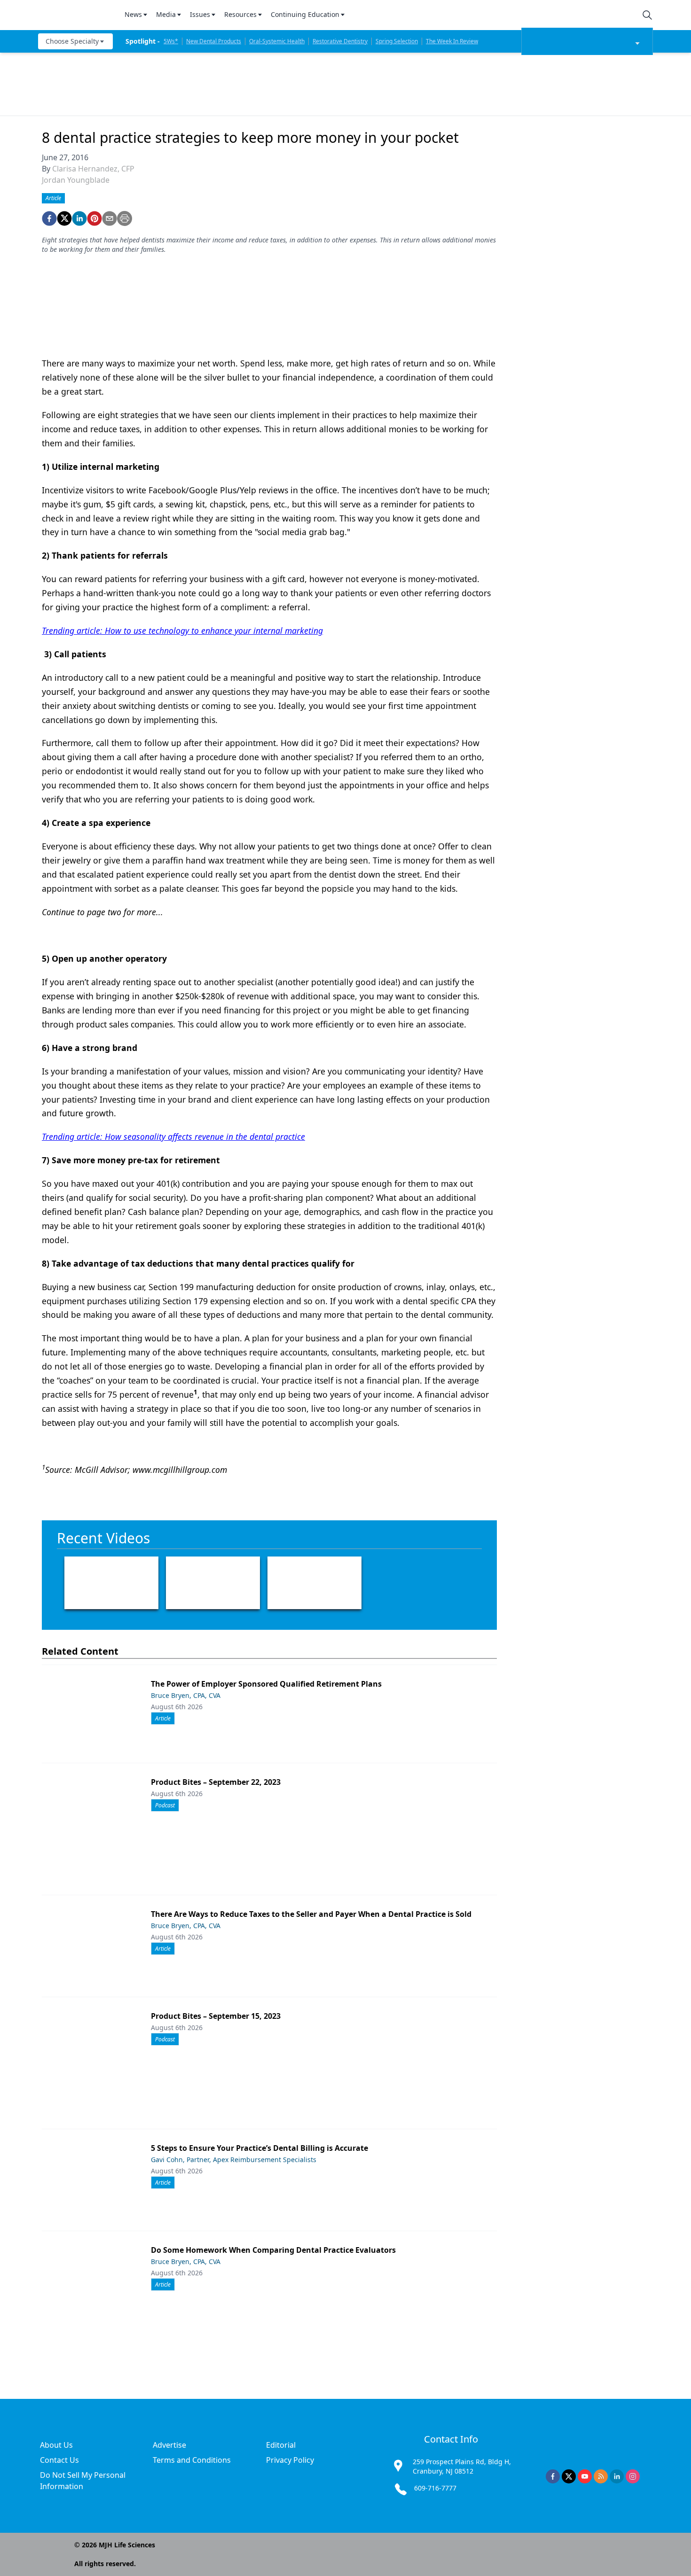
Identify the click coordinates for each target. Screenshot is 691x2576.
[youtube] (585, 2476)
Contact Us (59, 2460)
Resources (240, 14)
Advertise (169, 2445)
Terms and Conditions (192, 2460)
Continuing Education (305, 14)
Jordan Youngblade (76, 180)
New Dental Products (214, 41)
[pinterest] (94, 218)
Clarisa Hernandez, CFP (93, 169)
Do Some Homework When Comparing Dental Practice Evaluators (273, 2250)
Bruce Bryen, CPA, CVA (186, 1695)
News (133, 14)
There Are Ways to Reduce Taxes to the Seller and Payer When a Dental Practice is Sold (311, 1914)
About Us (56, 2445)
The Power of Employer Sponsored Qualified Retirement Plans (266, 1684)
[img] (76, 15)
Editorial (281, 2445)
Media (166, 14)
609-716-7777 (435, 2488)
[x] (569, 2476)
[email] (110, 218)
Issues (200, 14)
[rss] (601, 2476)
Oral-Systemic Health (277, 41)
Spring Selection (397, 41)
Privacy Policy (290, 2460)
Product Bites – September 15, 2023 (216, 2016)
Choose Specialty (72, 41)
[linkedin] (79, 218)
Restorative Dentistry (340, 41)
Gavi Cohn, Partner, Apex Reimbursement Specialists (234, 2160)
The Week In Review (452, 41)
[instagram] (633, 2476)
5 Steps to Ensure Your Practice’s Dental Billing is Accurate (259, 2148)
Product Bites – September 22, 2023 (216, 1782)
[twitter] (64, 218)
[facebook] (49, 218)
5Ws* (171, 41)
